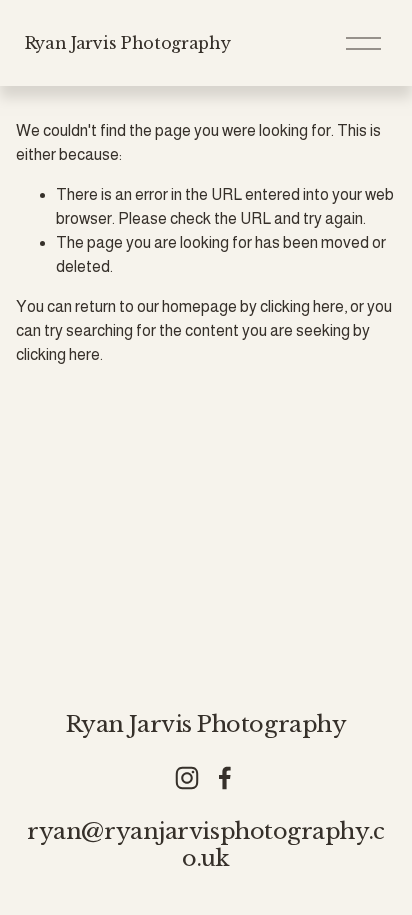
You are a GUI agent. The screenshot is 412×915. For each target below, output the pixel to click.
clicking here (302, 306)
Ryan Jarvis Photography (128, 43)
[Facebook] (225, 778)
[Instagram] (187, 778)
